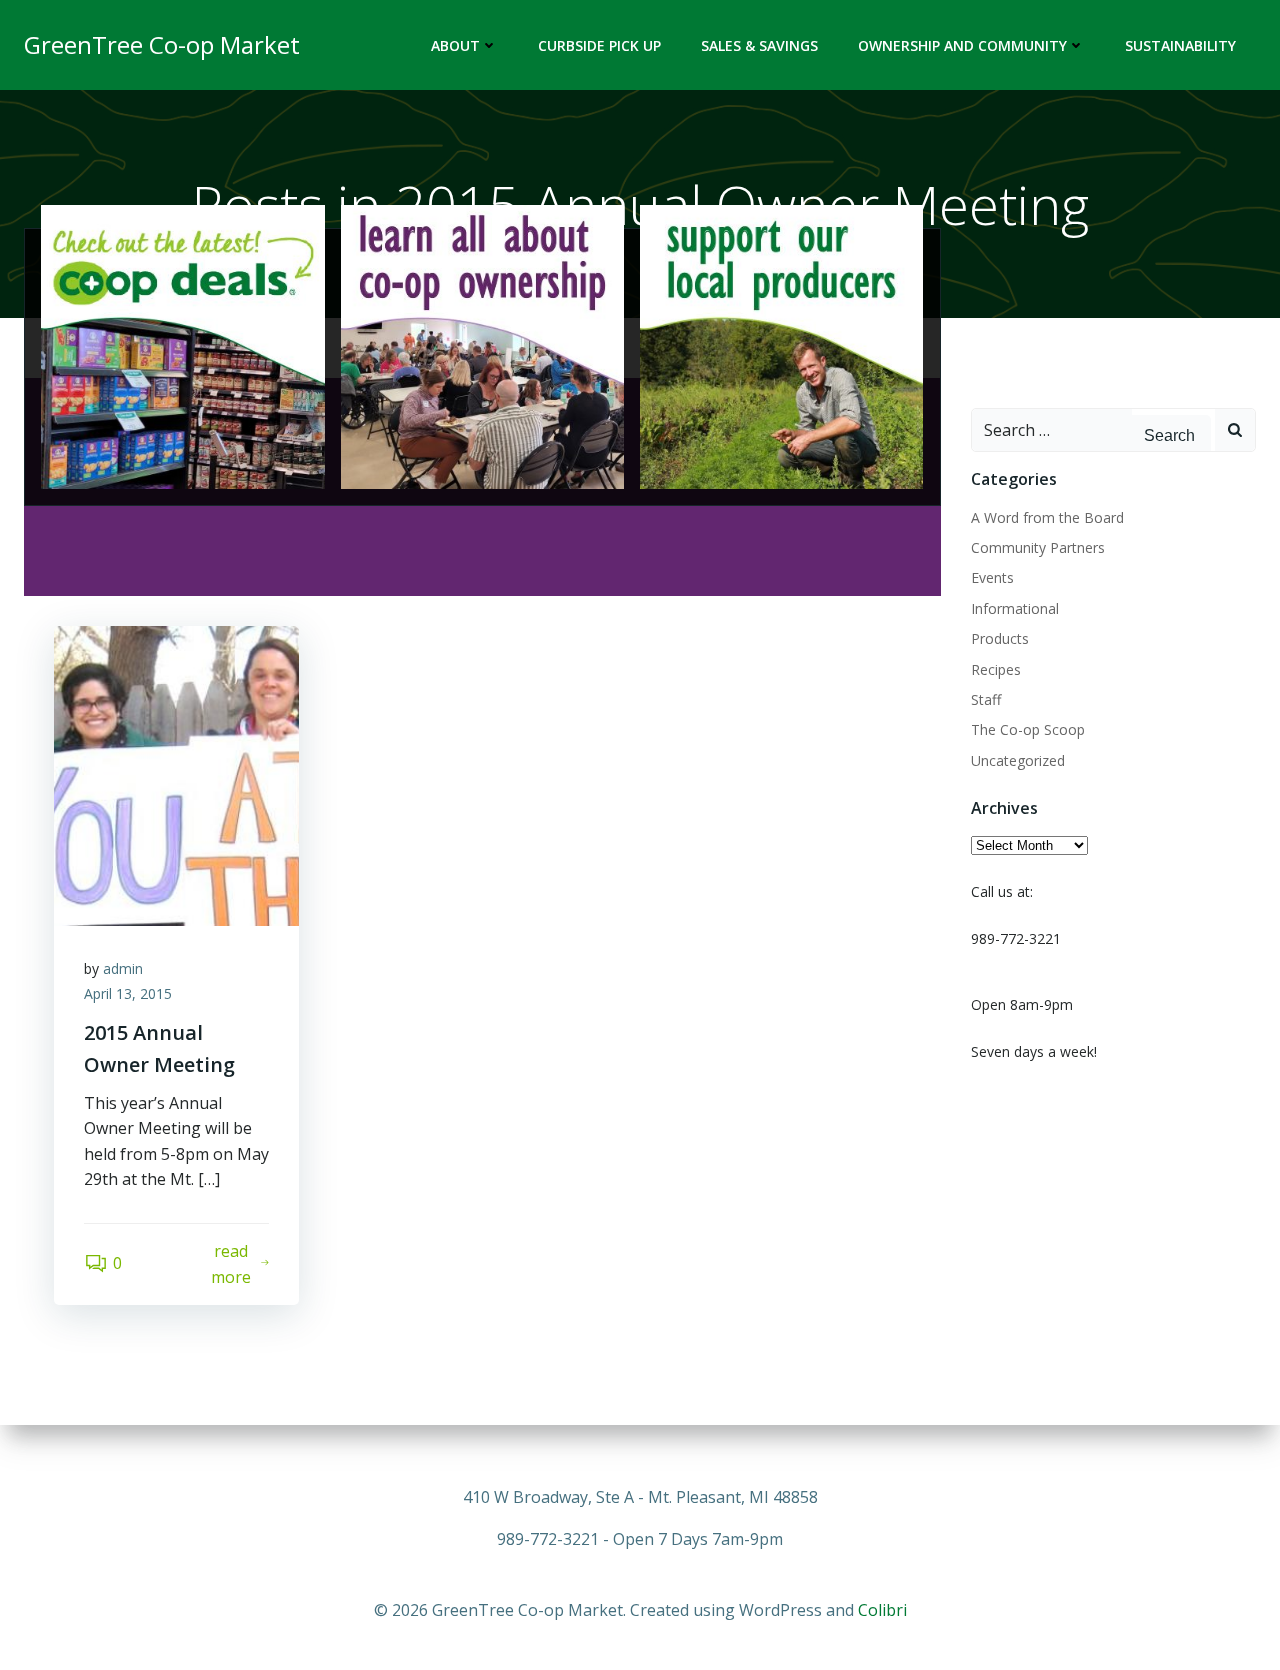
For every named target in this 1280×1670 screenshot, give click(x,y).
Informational (1015, 608)
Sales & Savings (759, 45)
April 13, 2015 (128, 993)
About (455, 45)
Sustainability (1180, 45)
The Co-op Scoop (1028, 729)
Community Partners (1038, 547)
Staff (986, 699)
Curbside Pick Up (599, 45)
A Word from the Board (1047, 517)
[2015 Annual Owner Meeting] (176, 774)
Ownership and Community (962, 45)
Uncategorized (1018, 760)
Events (992, 577)
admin (123, 968)
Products (1000, 638)
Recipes (996, 669)
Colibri (882, 1610)
